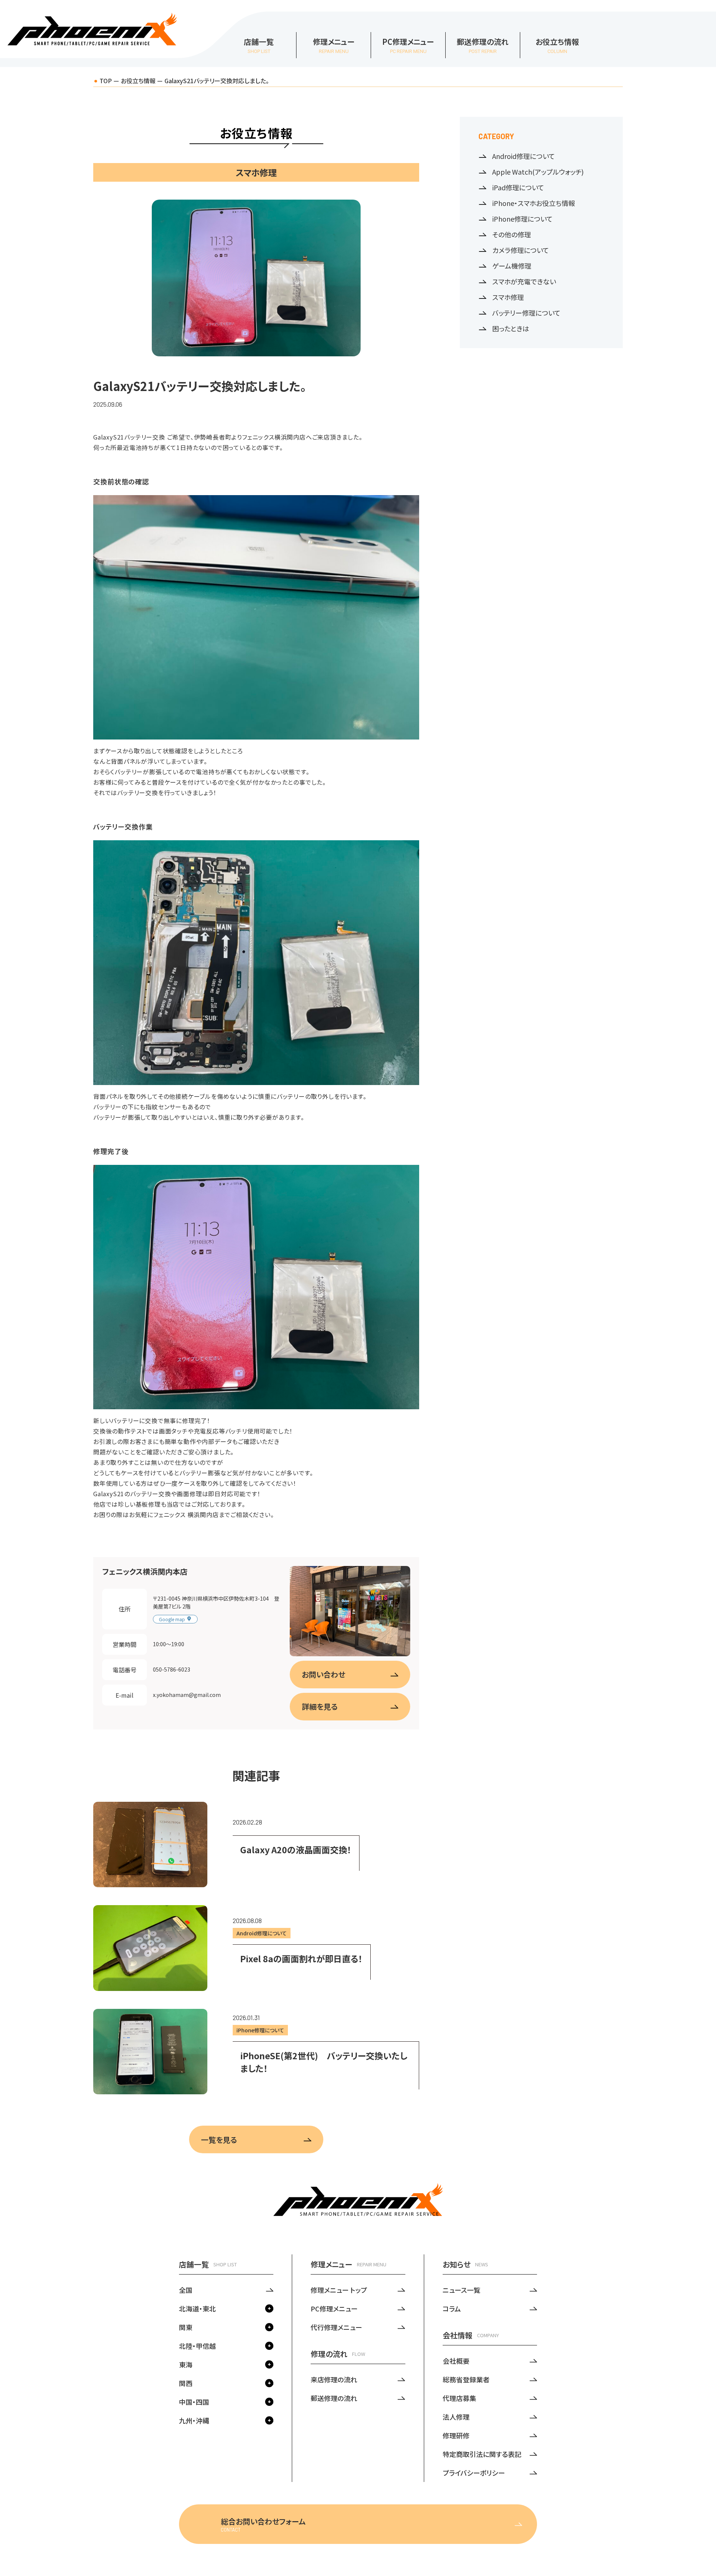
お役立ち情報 (138, 81)
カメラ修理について (521, 250)
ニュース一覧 (461, 2290)
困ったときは (511, 328)
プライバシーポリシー (474, 2473)
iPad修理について (518, 187)
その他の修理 (512, 234)
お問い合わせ (324, 1674)
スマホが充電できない (524, 281)
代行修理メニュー (336, 2327)
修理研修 (456, 2435)
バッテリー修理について (526, 313)
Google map (172, 1619)
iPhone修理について (522, 219)
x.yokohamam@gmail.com (187, 1695)
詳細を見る (320, 1706)
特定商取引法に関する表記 (482, 2454)
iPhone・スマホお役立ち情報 (534, 203)
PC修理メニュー (334, 2308)
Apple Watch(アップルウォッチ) (538, 172)
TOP (106, 81)
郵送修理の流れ (334, 2398)
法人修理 (456, 2417)
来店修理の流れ (334, 2379)
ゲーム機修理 (512, 266)
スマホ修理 (508, 297)
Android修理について (524, 156)
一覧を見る (219, 2140)
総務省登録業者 (466, 2379)
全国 (186, 2290)
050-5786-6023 (172, 1669)
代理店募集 (459, 2398)
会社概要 (456, 2361)
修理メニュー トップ (339, 2290)
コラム (452, 2308)
